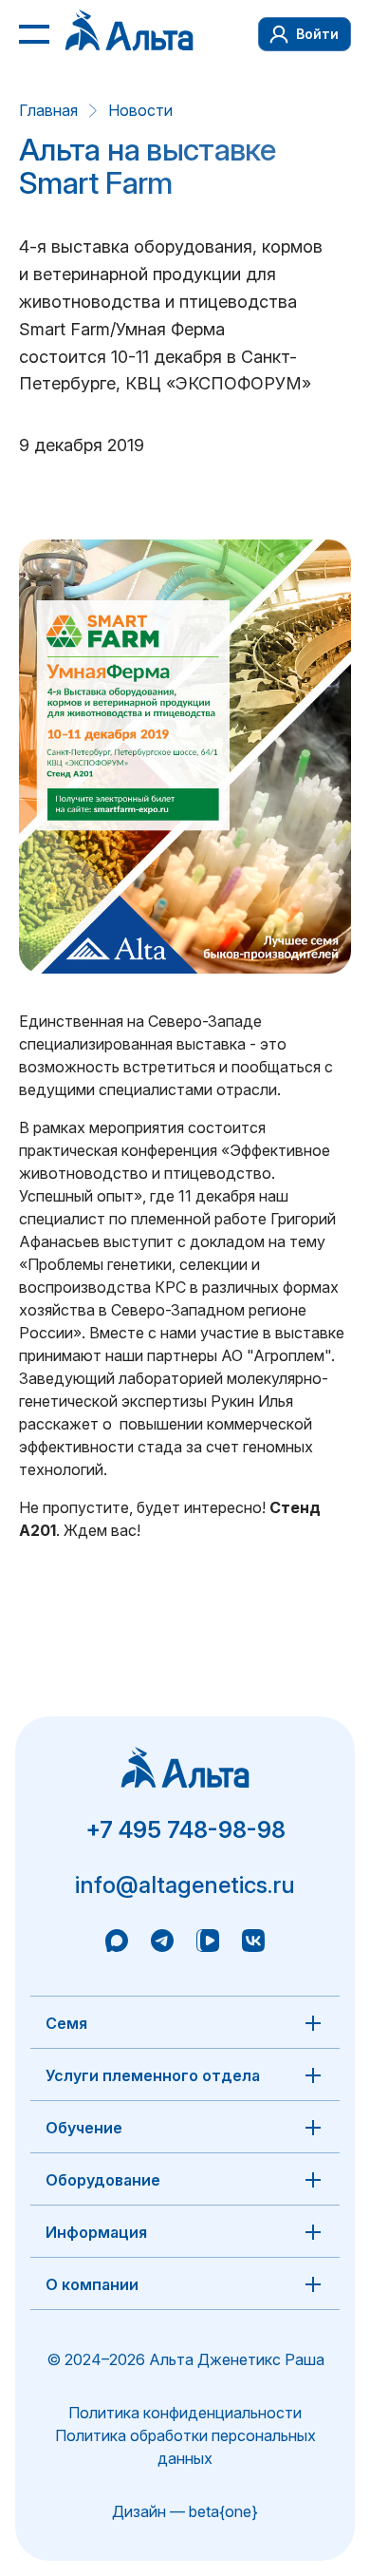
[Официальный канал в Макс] (117, 1943)
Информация (96, 2232)
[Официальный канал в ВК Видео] (208, 1943)
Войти (317, 34)
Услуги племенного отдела (153, 2075)
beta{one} (223, 2511)
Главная (48, 110)
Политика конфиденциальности (185, 2413)
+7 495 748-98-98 (185, 1830)
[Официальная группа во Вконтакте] (253, 1943)
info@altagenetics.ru (185, 1885)
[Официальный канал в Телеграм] (162, 1943)
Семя (66, 2023)
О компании (92, 2284)
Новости (140, 110)
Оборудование (103, 2180)
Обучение (84, 2128)
